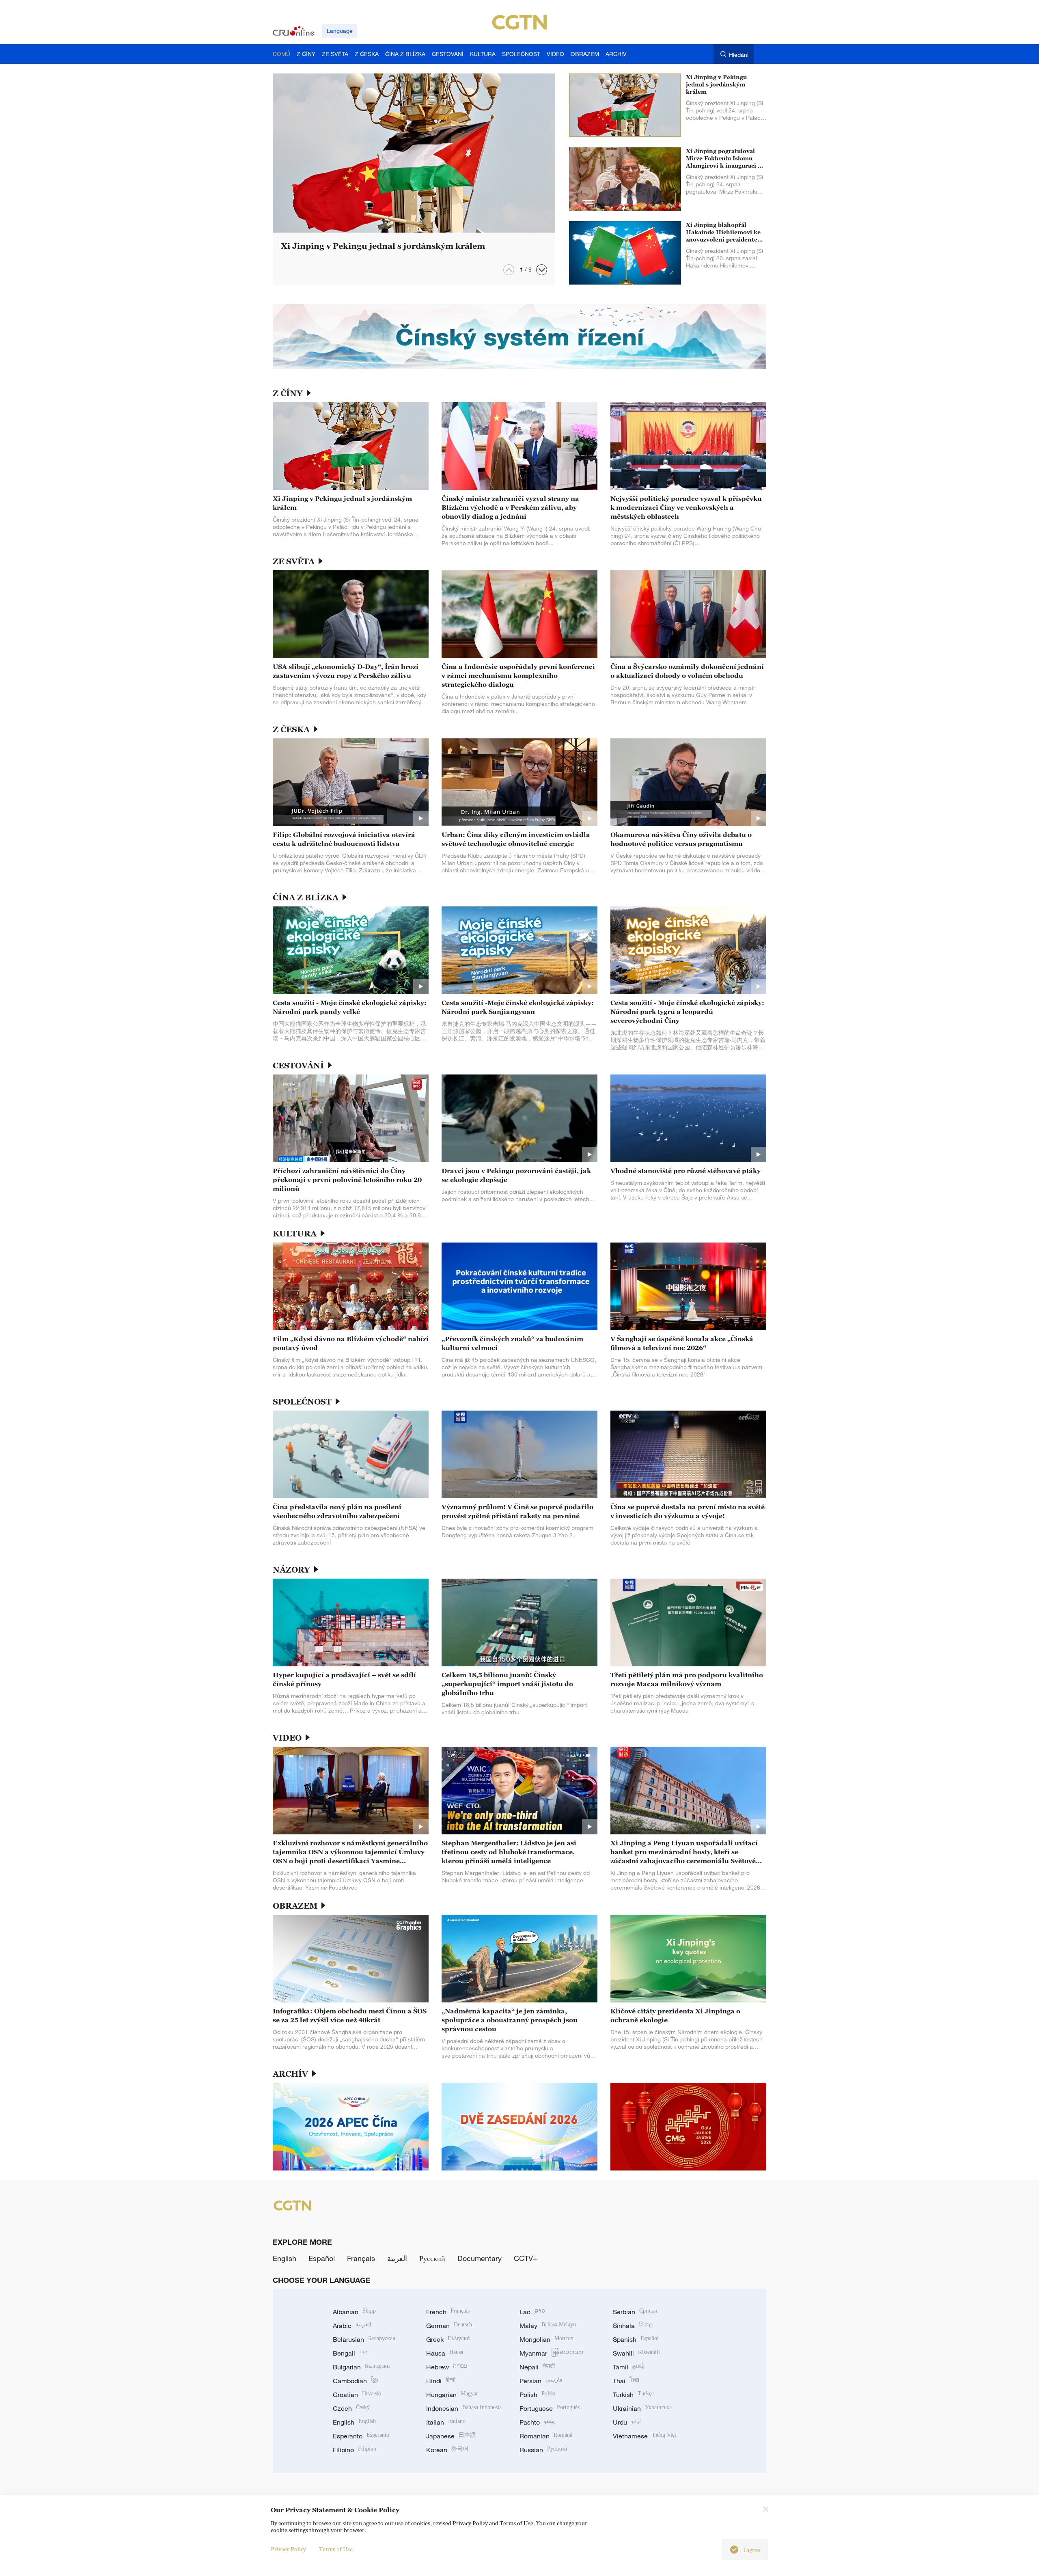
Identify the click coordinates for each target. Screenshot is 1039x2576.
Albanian (354, 2312)
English (285, 2258)
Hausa (445, 2353)
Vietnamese (645, 2436)
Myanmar (551, 2353)
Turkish (633, 2395)
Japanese (451, 2436)
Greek (448, 2339)
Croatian (357, 2395)
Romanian (546, 2436)
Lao (532, 2312)
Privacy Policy (288, 2549)
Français (361, 2258)
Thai (626, 2381)
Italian (446, 2422)
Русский (432, 2258)
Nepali (537, 2367)
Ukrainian (642, 2408)
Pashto (537, 2422)
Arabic (352, 2326)
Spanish (636, 2339)
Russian (543, 2450)
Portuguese (550, 2408)
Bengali (351, 2353)
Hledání (739, 55)
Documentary (480, 2258)
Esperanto (361, 2436)
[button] (542, 270)
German (449, 2326)
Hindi (441, 2381)
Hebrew (447, 2367)
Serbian (635, 2312)
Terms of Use (336, 2549)
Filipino (355, 2450)
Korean (447, 2450)
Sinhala (633, 2326)
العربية (397, 2258)
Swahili (636, 2353)
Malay (548, 2326)
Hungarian (452, 2395)
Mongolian (546, 2339)
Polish (538, 2395)
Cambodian (355, 2381)
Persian (541, 2381)
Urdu (627, 2422)
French (448, 2312)
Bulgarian (361, 2367)
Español (322, 2258)
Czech (351, 2408)
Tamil (629, 2367)
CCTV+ (526, 2258)
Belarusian (364, 2339)
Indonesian (464, 2408)
